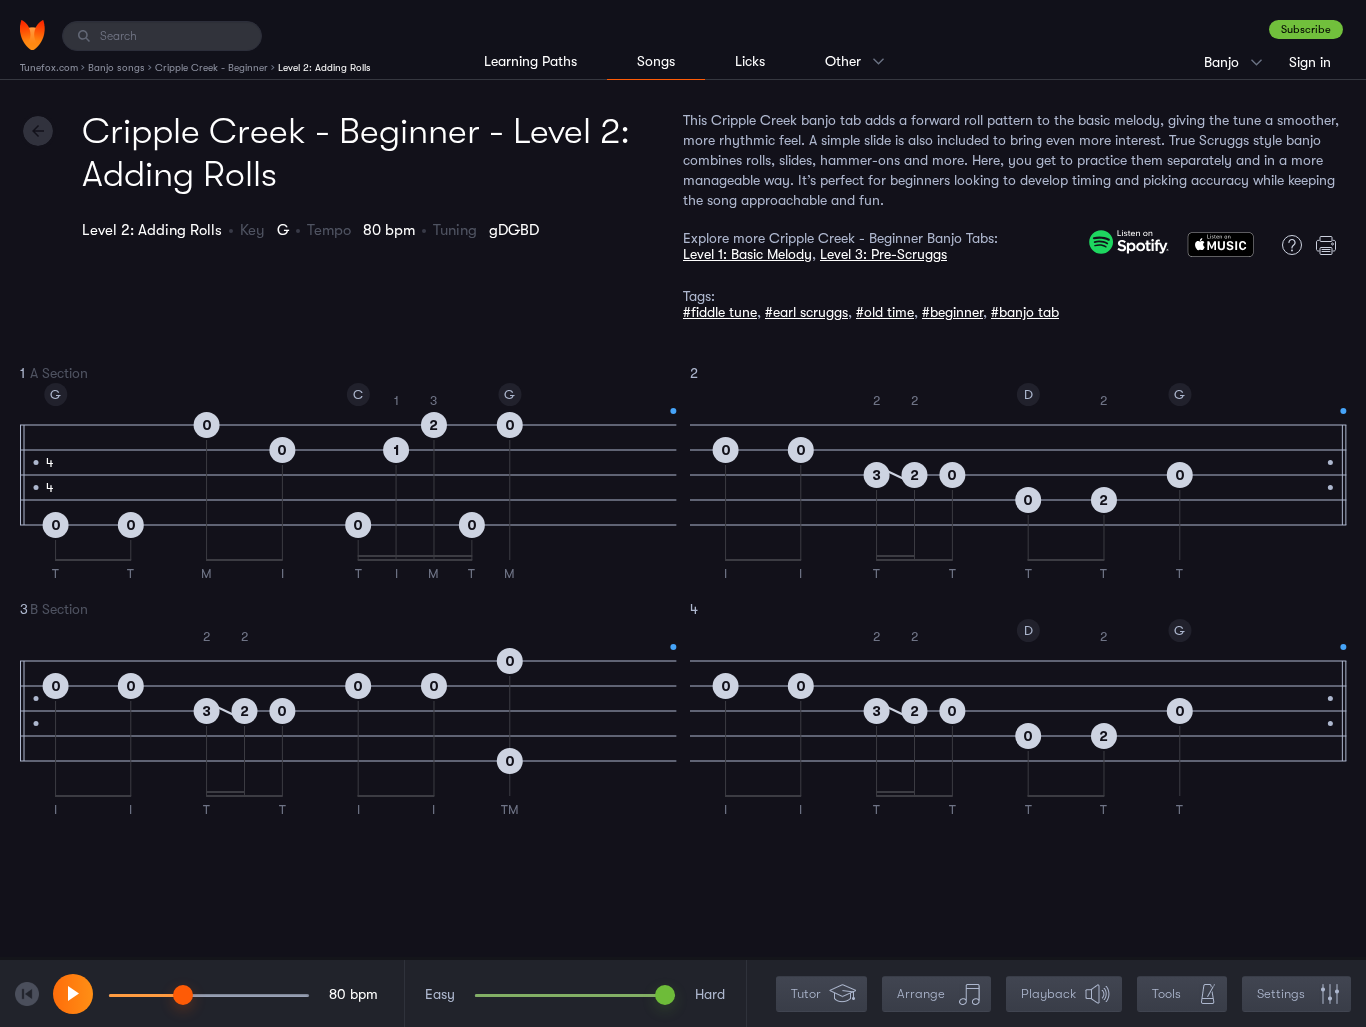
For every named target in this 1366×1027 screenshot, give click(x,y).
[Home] (32, 35)
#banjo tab (1025, 312)
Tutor (806, 993)
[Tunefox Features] (1287, 245)
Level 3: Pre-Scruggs (883, 254)
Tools (1166, 993)
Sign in (1310, 62)
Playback (1048, 993)
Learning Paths (530, 61)
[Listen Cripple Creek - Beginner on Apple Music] (1220, 249)
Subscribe (1306, 29)
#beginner (952, 312)
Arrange (921, 993)
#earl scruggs (806, 312)
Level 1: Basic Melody (747, 254)
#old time (885, 312)
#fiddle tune (720, 312)
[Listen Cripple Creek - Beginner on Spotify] (1129, 242)
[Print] (1331, 245)
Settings (1281, 993)
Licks (750, 61)
